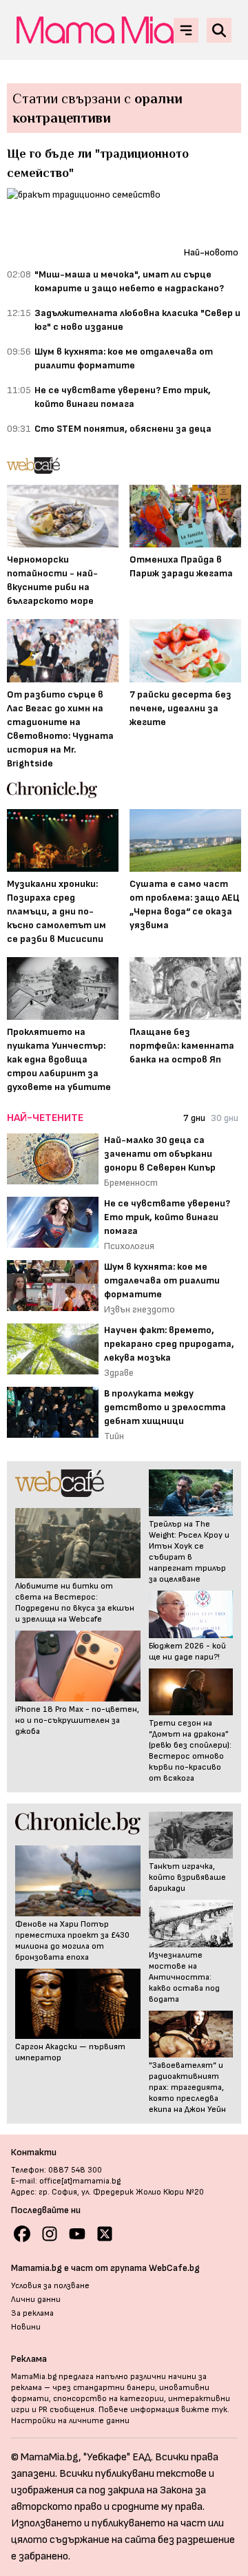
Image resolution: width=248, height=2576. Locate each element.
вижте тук (204, 2410)
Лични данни (36, 2300)
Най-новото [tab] (211, 252)
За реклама (32, 2313)
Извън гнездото (139, 1309)
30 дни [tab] (225, 1118)
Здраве (119, 1373)
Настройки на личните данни (70, 2421)
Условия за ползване (50, 2286)
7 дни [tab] (194, 1118)
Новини (26, 2327)
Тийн (114, 1436)
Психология (129, 1246)
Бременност (131, 1183)
